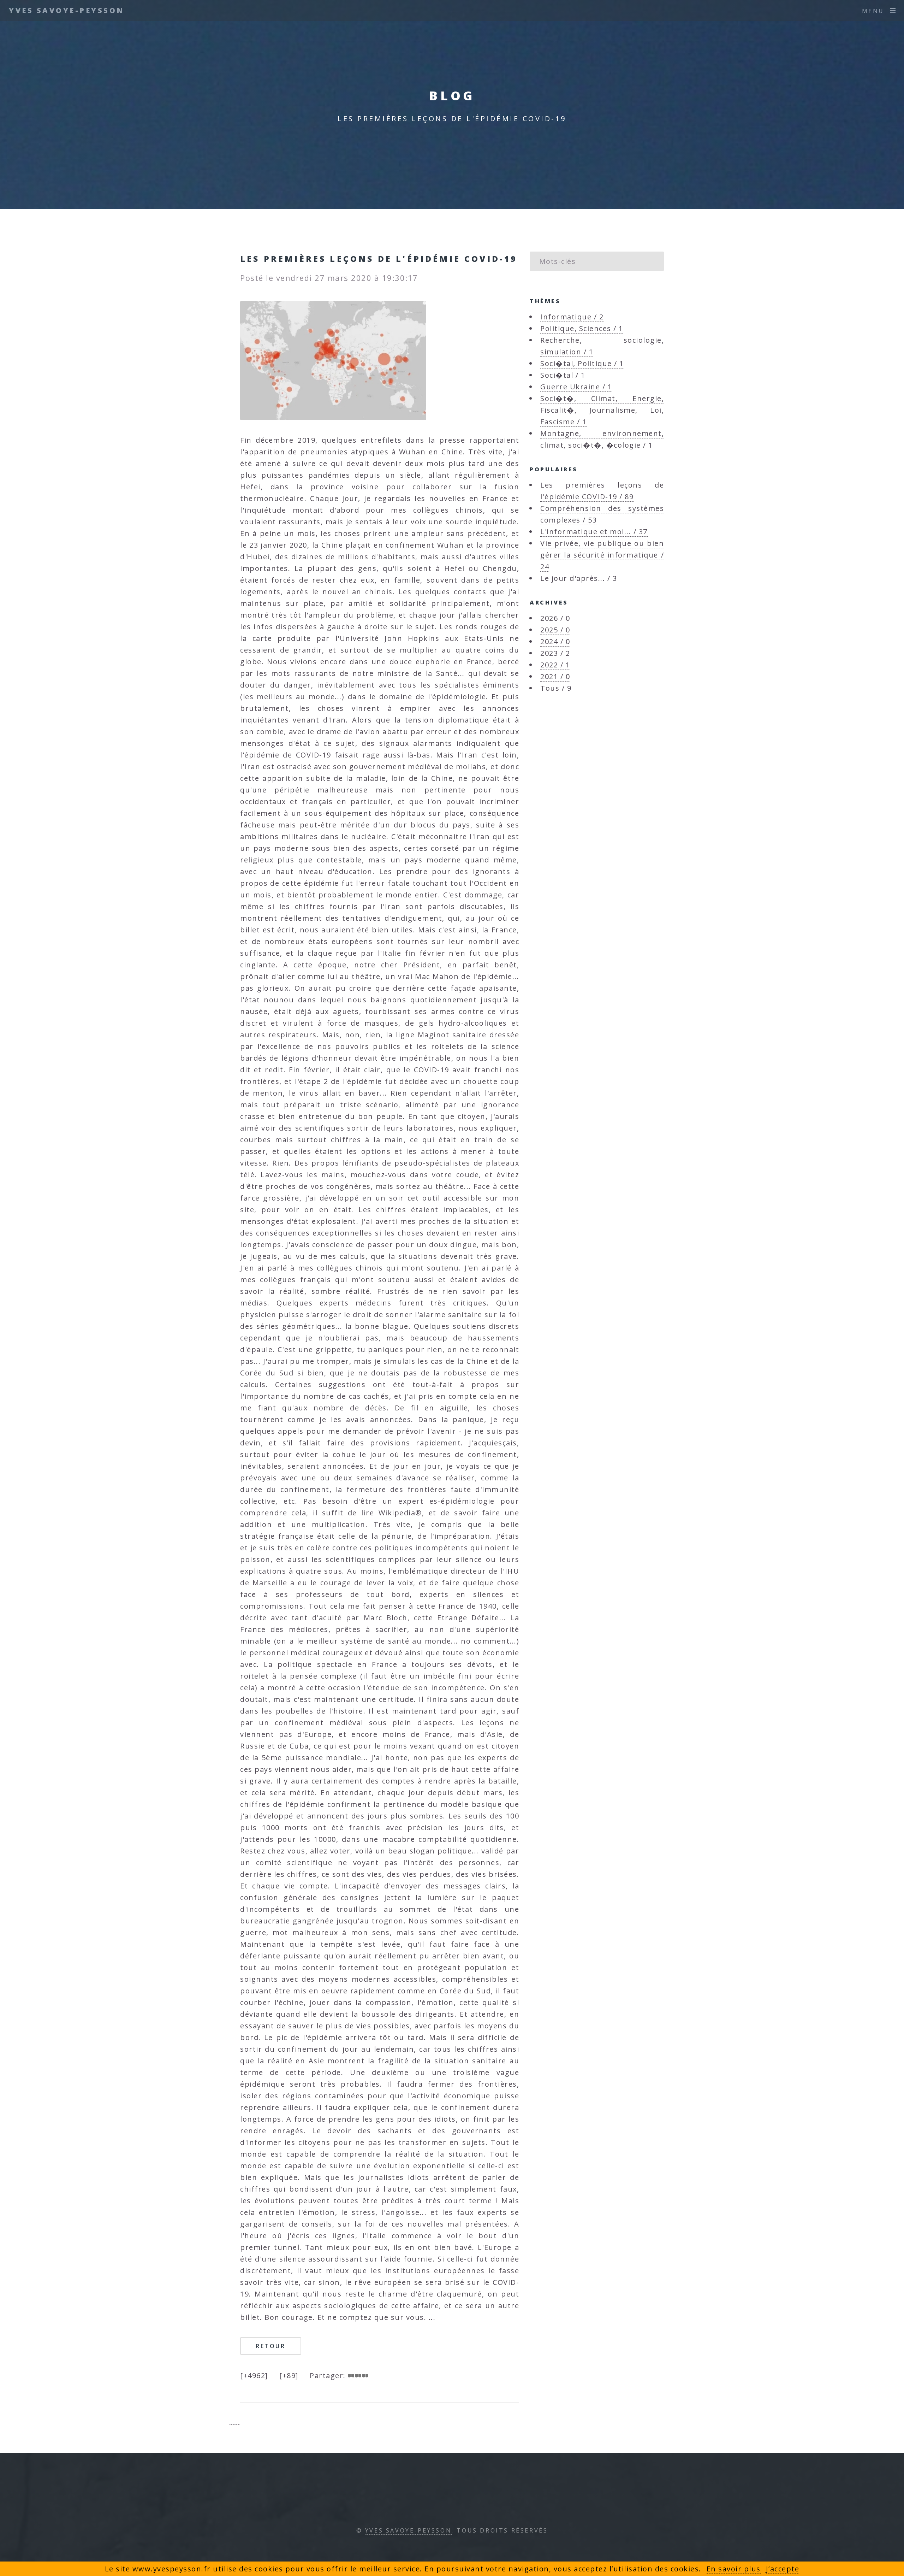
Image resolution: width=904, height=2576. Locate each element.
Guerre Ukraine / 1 (576, 387)
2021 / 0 (555, 676)
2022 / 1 (555, 665)
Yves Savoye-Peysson (67, 10)
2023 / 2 (555, 653)
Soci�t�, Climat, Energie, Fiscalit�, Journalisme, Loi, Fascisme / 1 (602, 410)
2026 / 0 (555, 618)
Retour (271, 2346)
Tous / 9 (556, 688)
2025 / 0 (555, 630)
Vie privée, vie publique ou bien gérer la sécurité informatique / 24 (602, 555)
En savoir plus (734, 2569)
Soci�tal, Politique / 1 (582, 363)
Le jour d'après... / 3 (579, 578)
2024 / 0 (555, 641)
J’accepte (783, 2569)
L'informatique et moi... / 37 (594, 532)
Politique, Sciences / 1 (582, 328)
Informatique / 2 (572, 317)
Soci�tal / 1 (563, 375)
